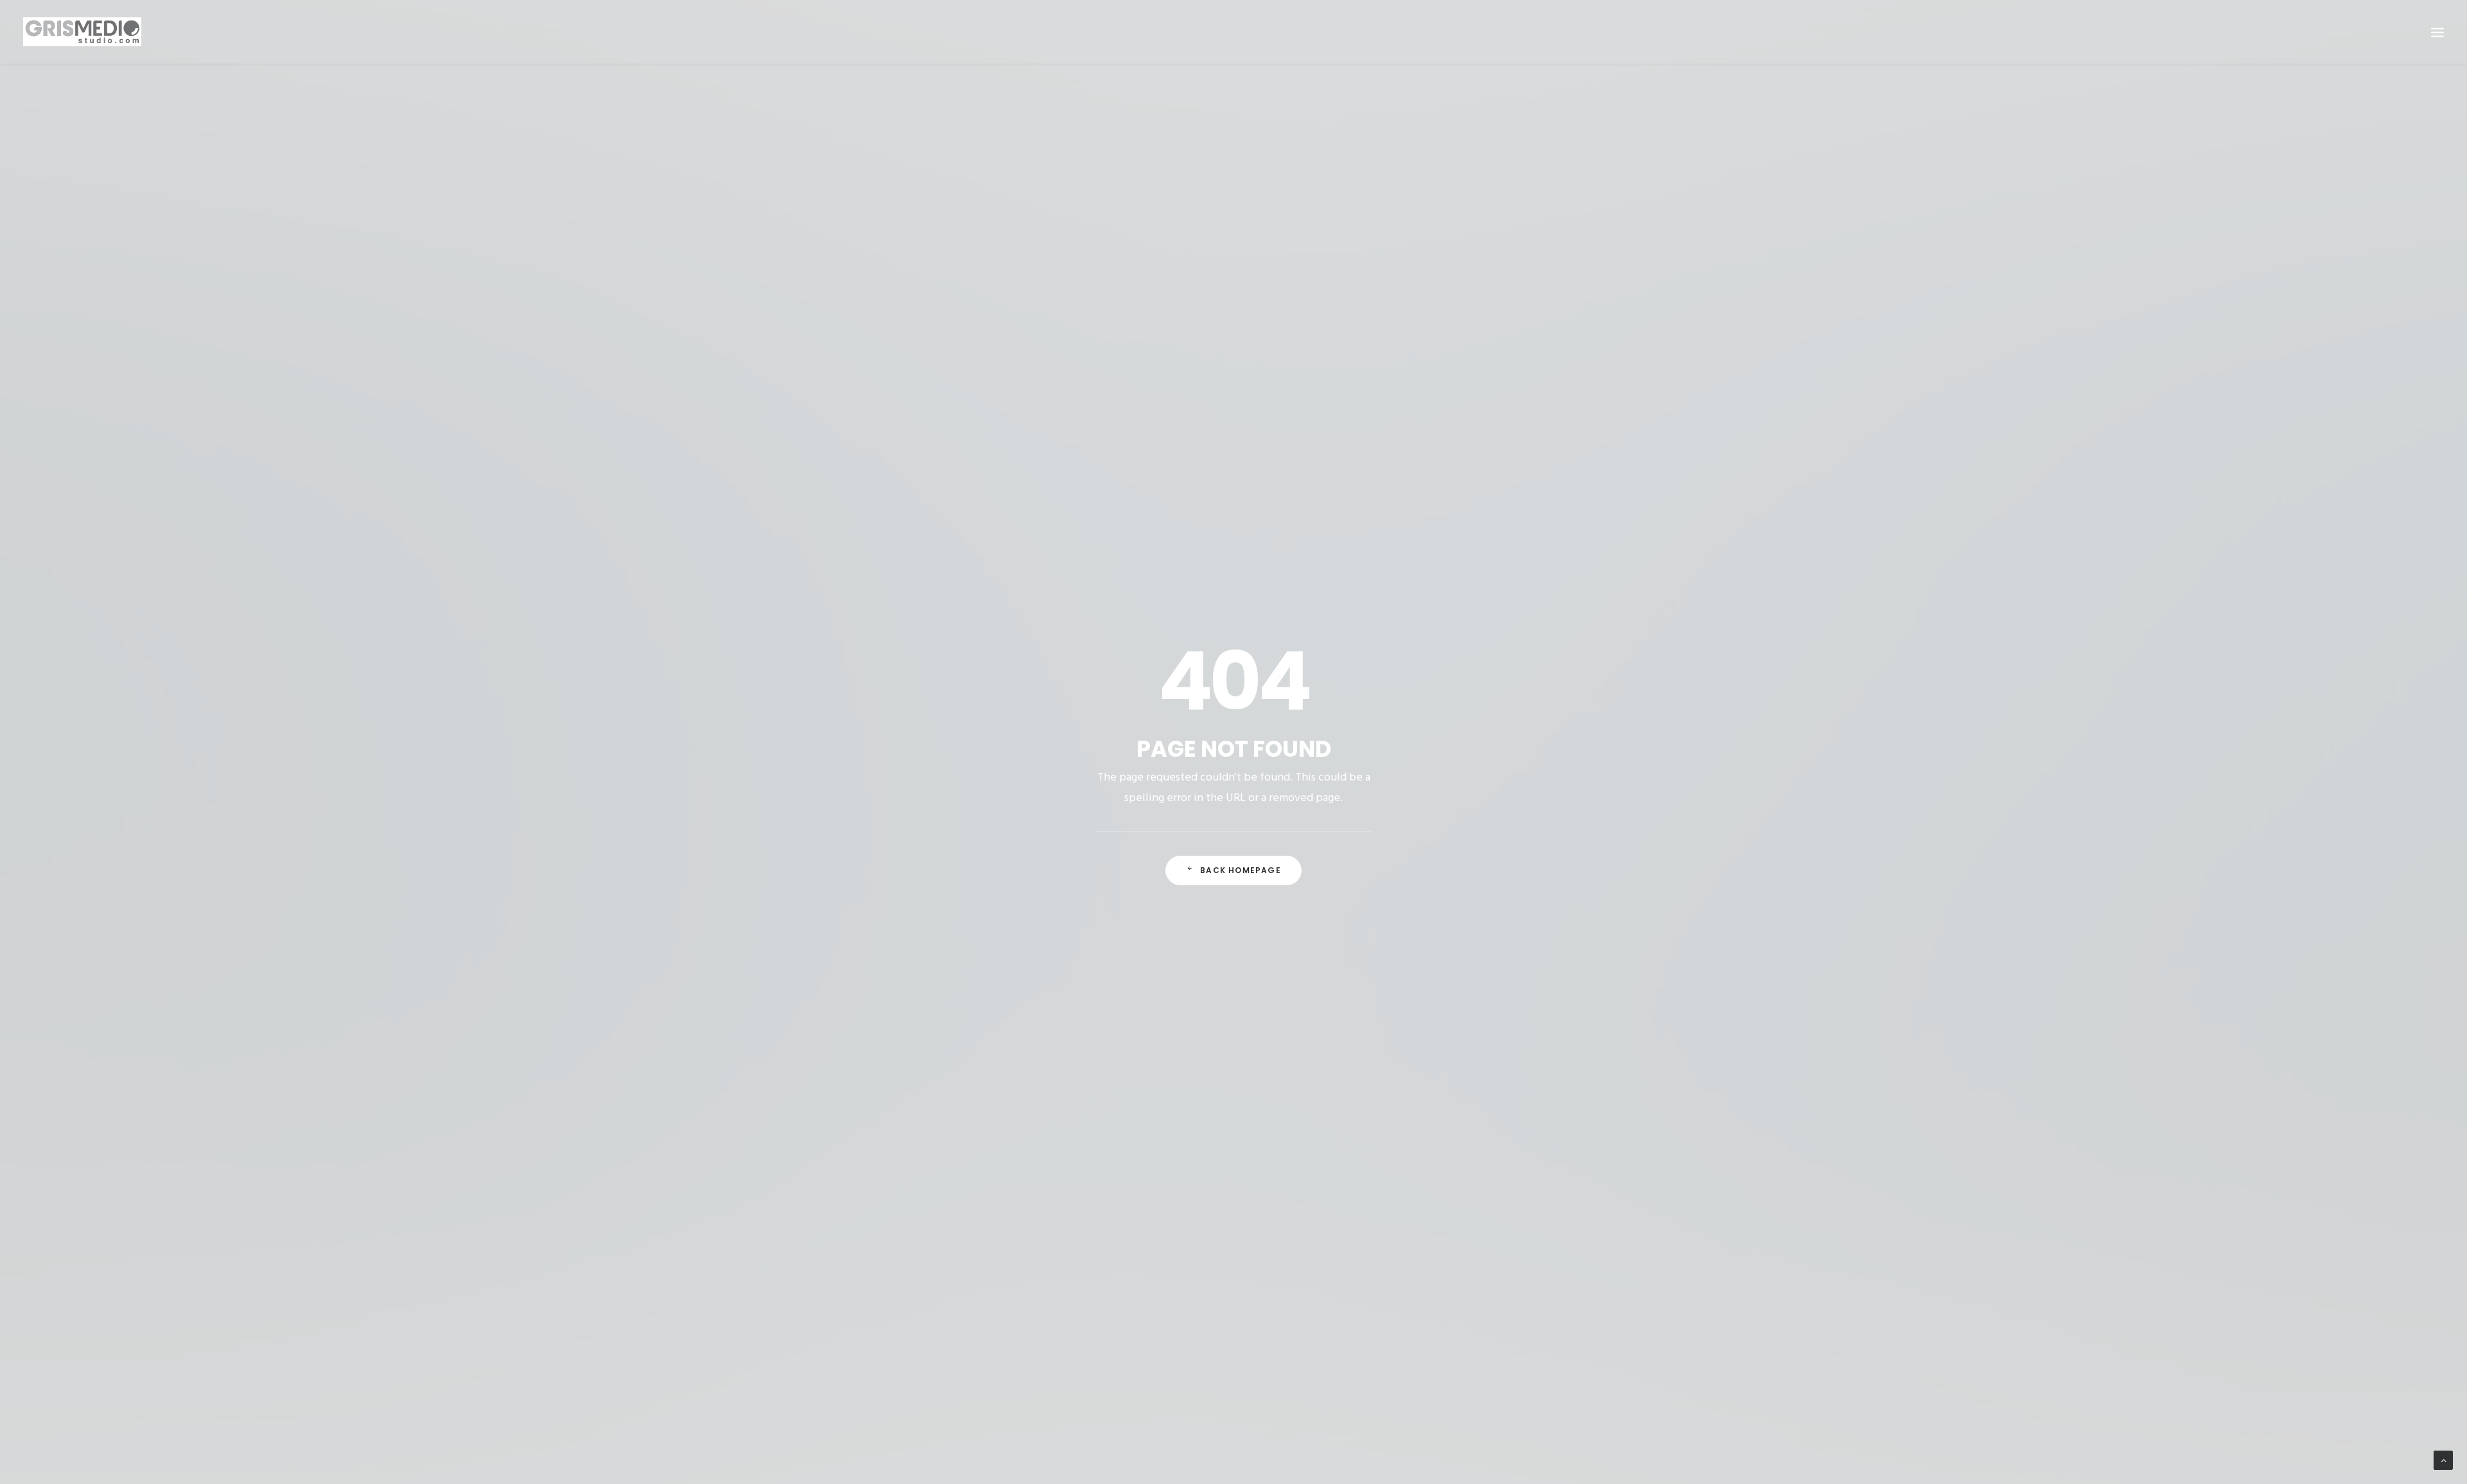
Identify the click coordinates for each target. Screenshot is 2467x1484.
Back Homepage (1241, 870)
